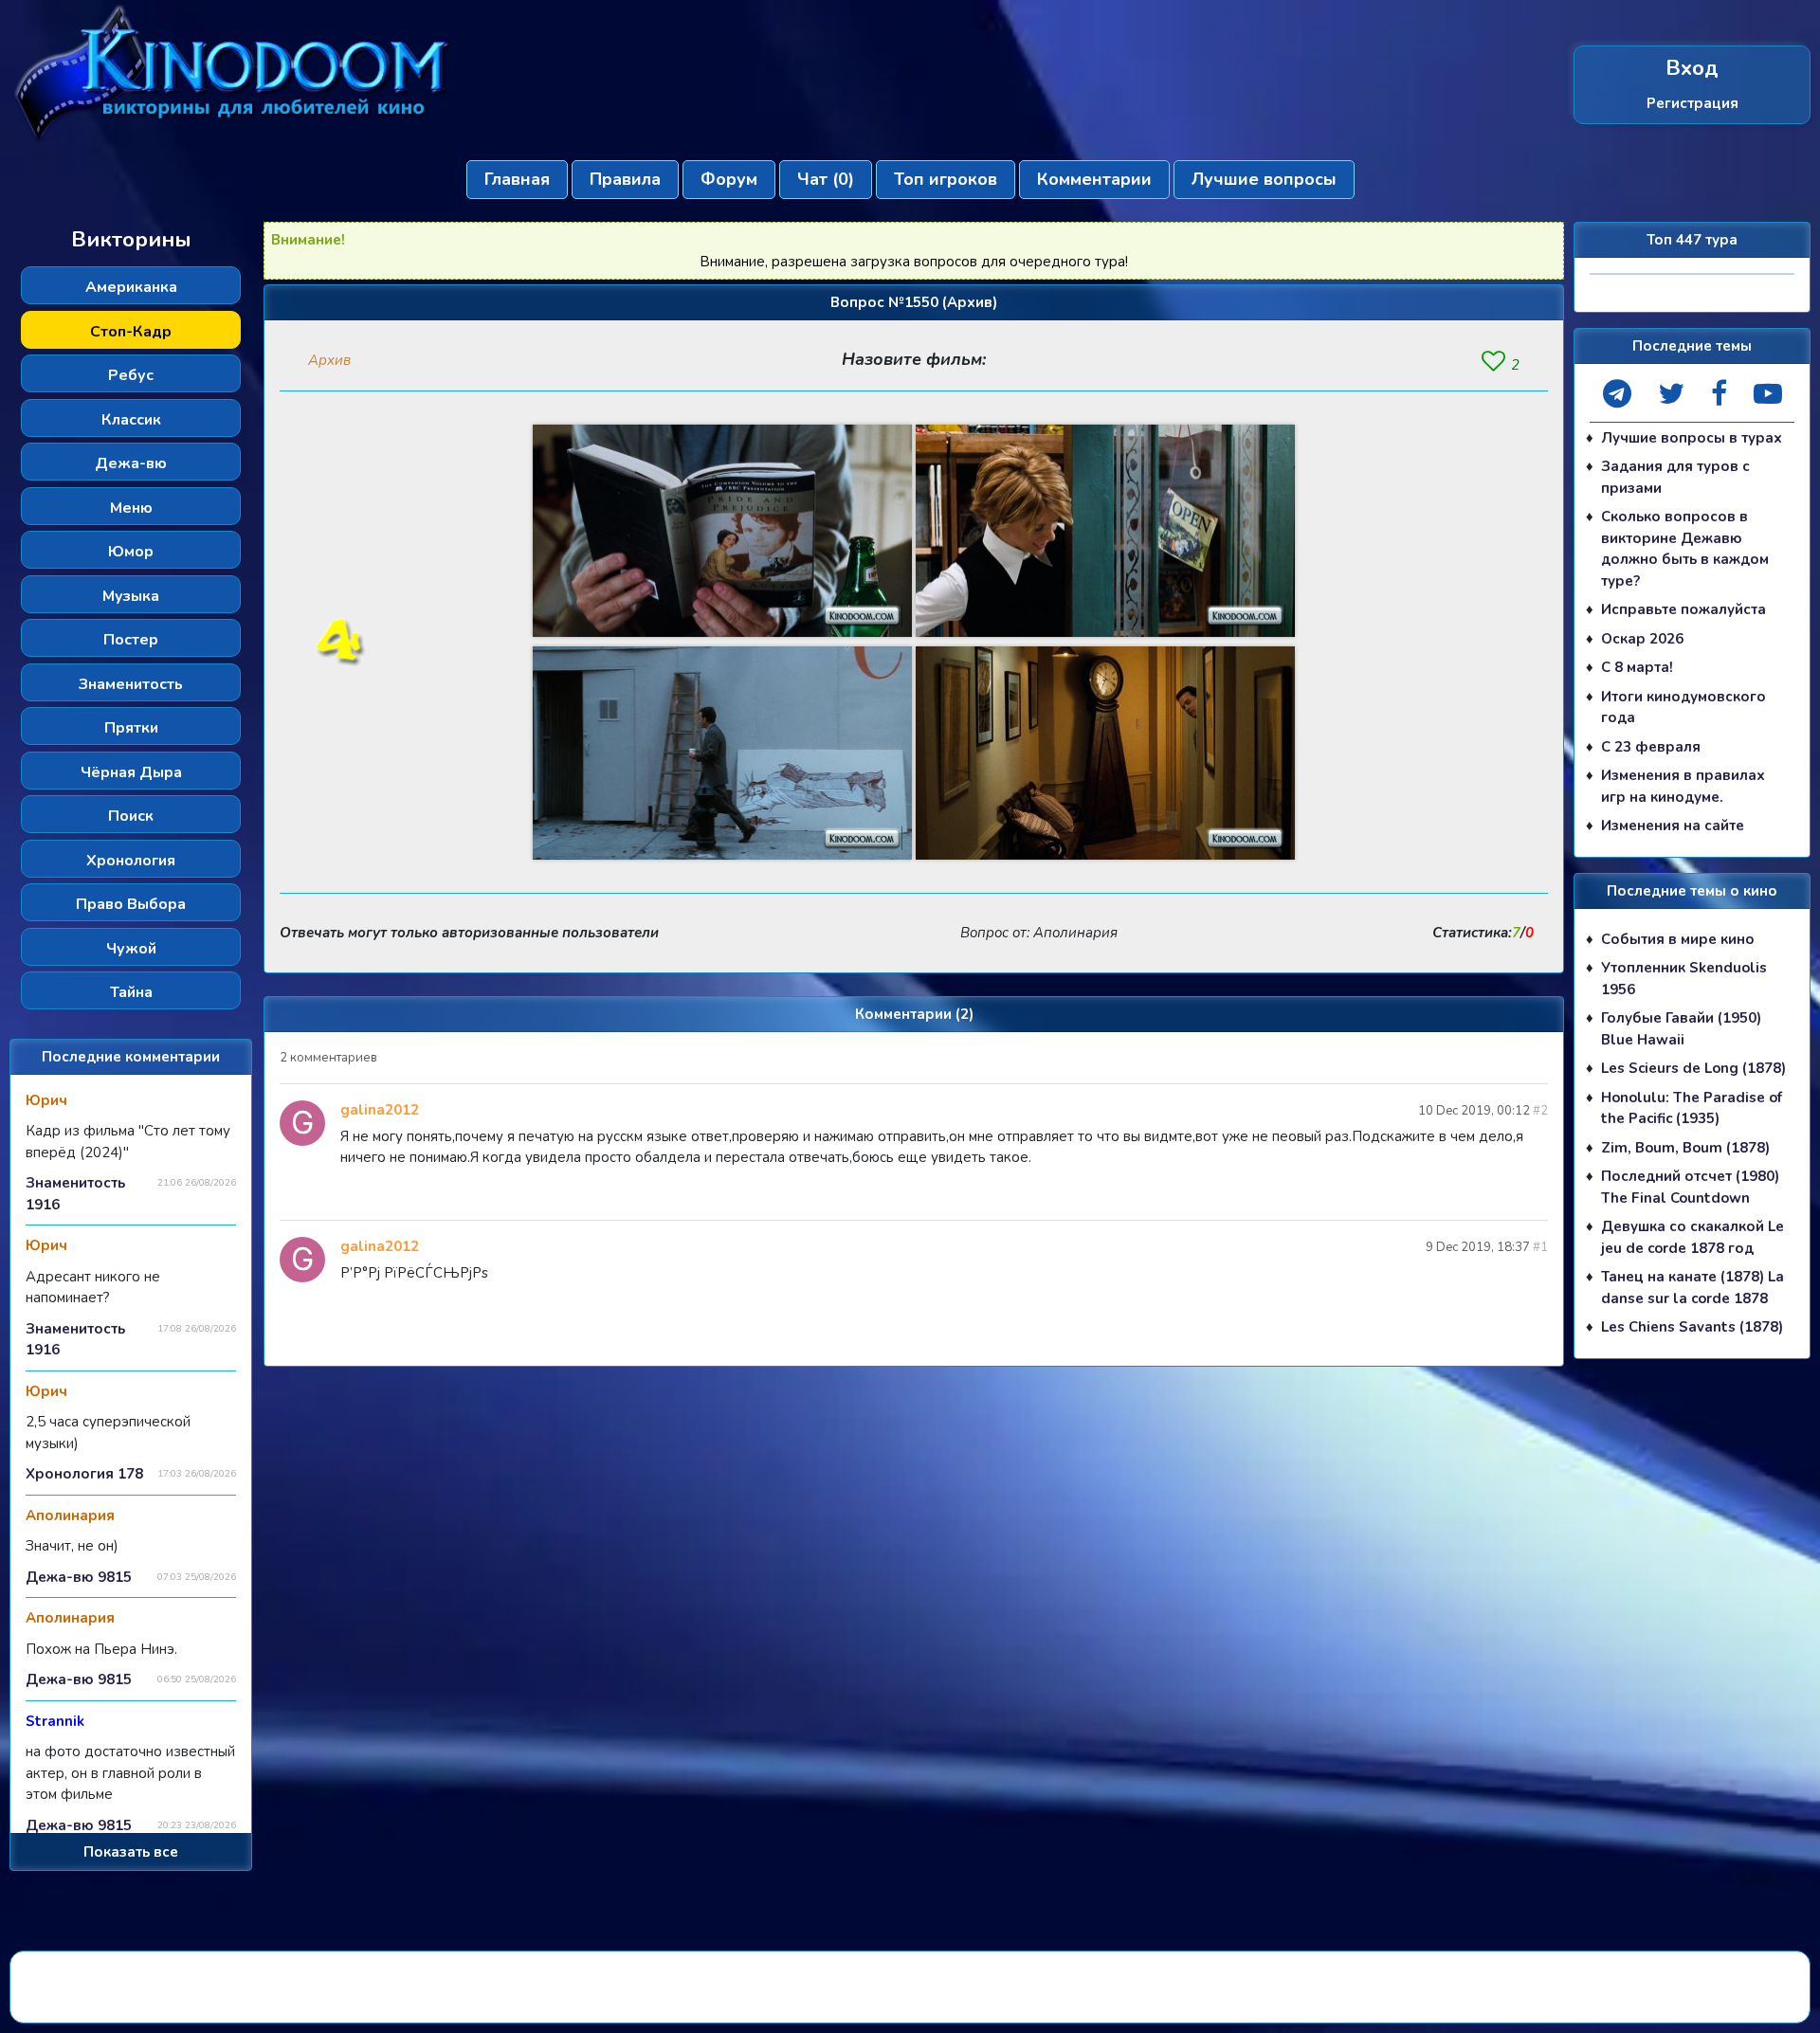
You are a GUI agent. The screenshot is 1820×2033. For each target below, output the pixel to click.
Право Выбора (131, 904)
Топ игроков (946, 179)
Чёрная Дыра (131, 772)
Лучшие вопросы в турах (1692, 438)
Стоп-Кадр (131, 332)
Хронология (131, 861)
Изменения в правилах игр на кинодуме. (1683, 786)
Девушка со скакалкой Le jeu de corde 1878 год (1693, 1237)
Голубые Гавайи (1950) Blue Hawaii (1681, 1029)
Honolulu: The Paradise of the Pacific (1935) (1692, 1108)
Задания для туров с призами (1675, 477)
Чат (826, 179)
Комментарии (1094, 179)
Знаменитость (131, 684)
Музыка (131, 596)
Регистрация (1693, 103)
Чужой (131, 949)
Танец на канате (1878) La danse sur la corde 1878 (1693, 1288)
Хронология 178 (84, 1474)
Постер (131, 640)
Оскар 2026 (1642, 639)
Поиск (131, 816)
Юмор (131, 552)
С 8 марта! (1637, 667)
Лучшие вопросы (1264, 179)
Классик (131, 420)
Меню (131, 508)
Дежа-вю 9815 (79, 1577)
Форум (729, 179)
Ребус (131, 375)
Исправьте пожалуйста (1683, 609)
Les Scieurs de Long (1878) (1693, 1068)
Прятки (131, 728)
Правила (625, 179)
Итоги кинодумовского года (1683, 708)
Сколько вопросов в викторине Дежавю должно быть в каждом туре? (1685, 549)
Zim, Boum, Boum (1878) (1685, 1148)
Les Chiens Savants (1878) (1692, 1327)
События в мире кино (1678, 939)
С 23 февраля (1651, 747)
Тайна (131, 992)
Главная (517, 179)
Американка (131, 287)
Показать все (131, 1852)
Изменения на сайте (1673, 826)
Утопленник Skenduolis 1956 (1684, 979)
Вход (1692, 69)
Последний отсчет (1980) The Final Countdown (1690, 1187)
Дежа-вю (131, 463)
